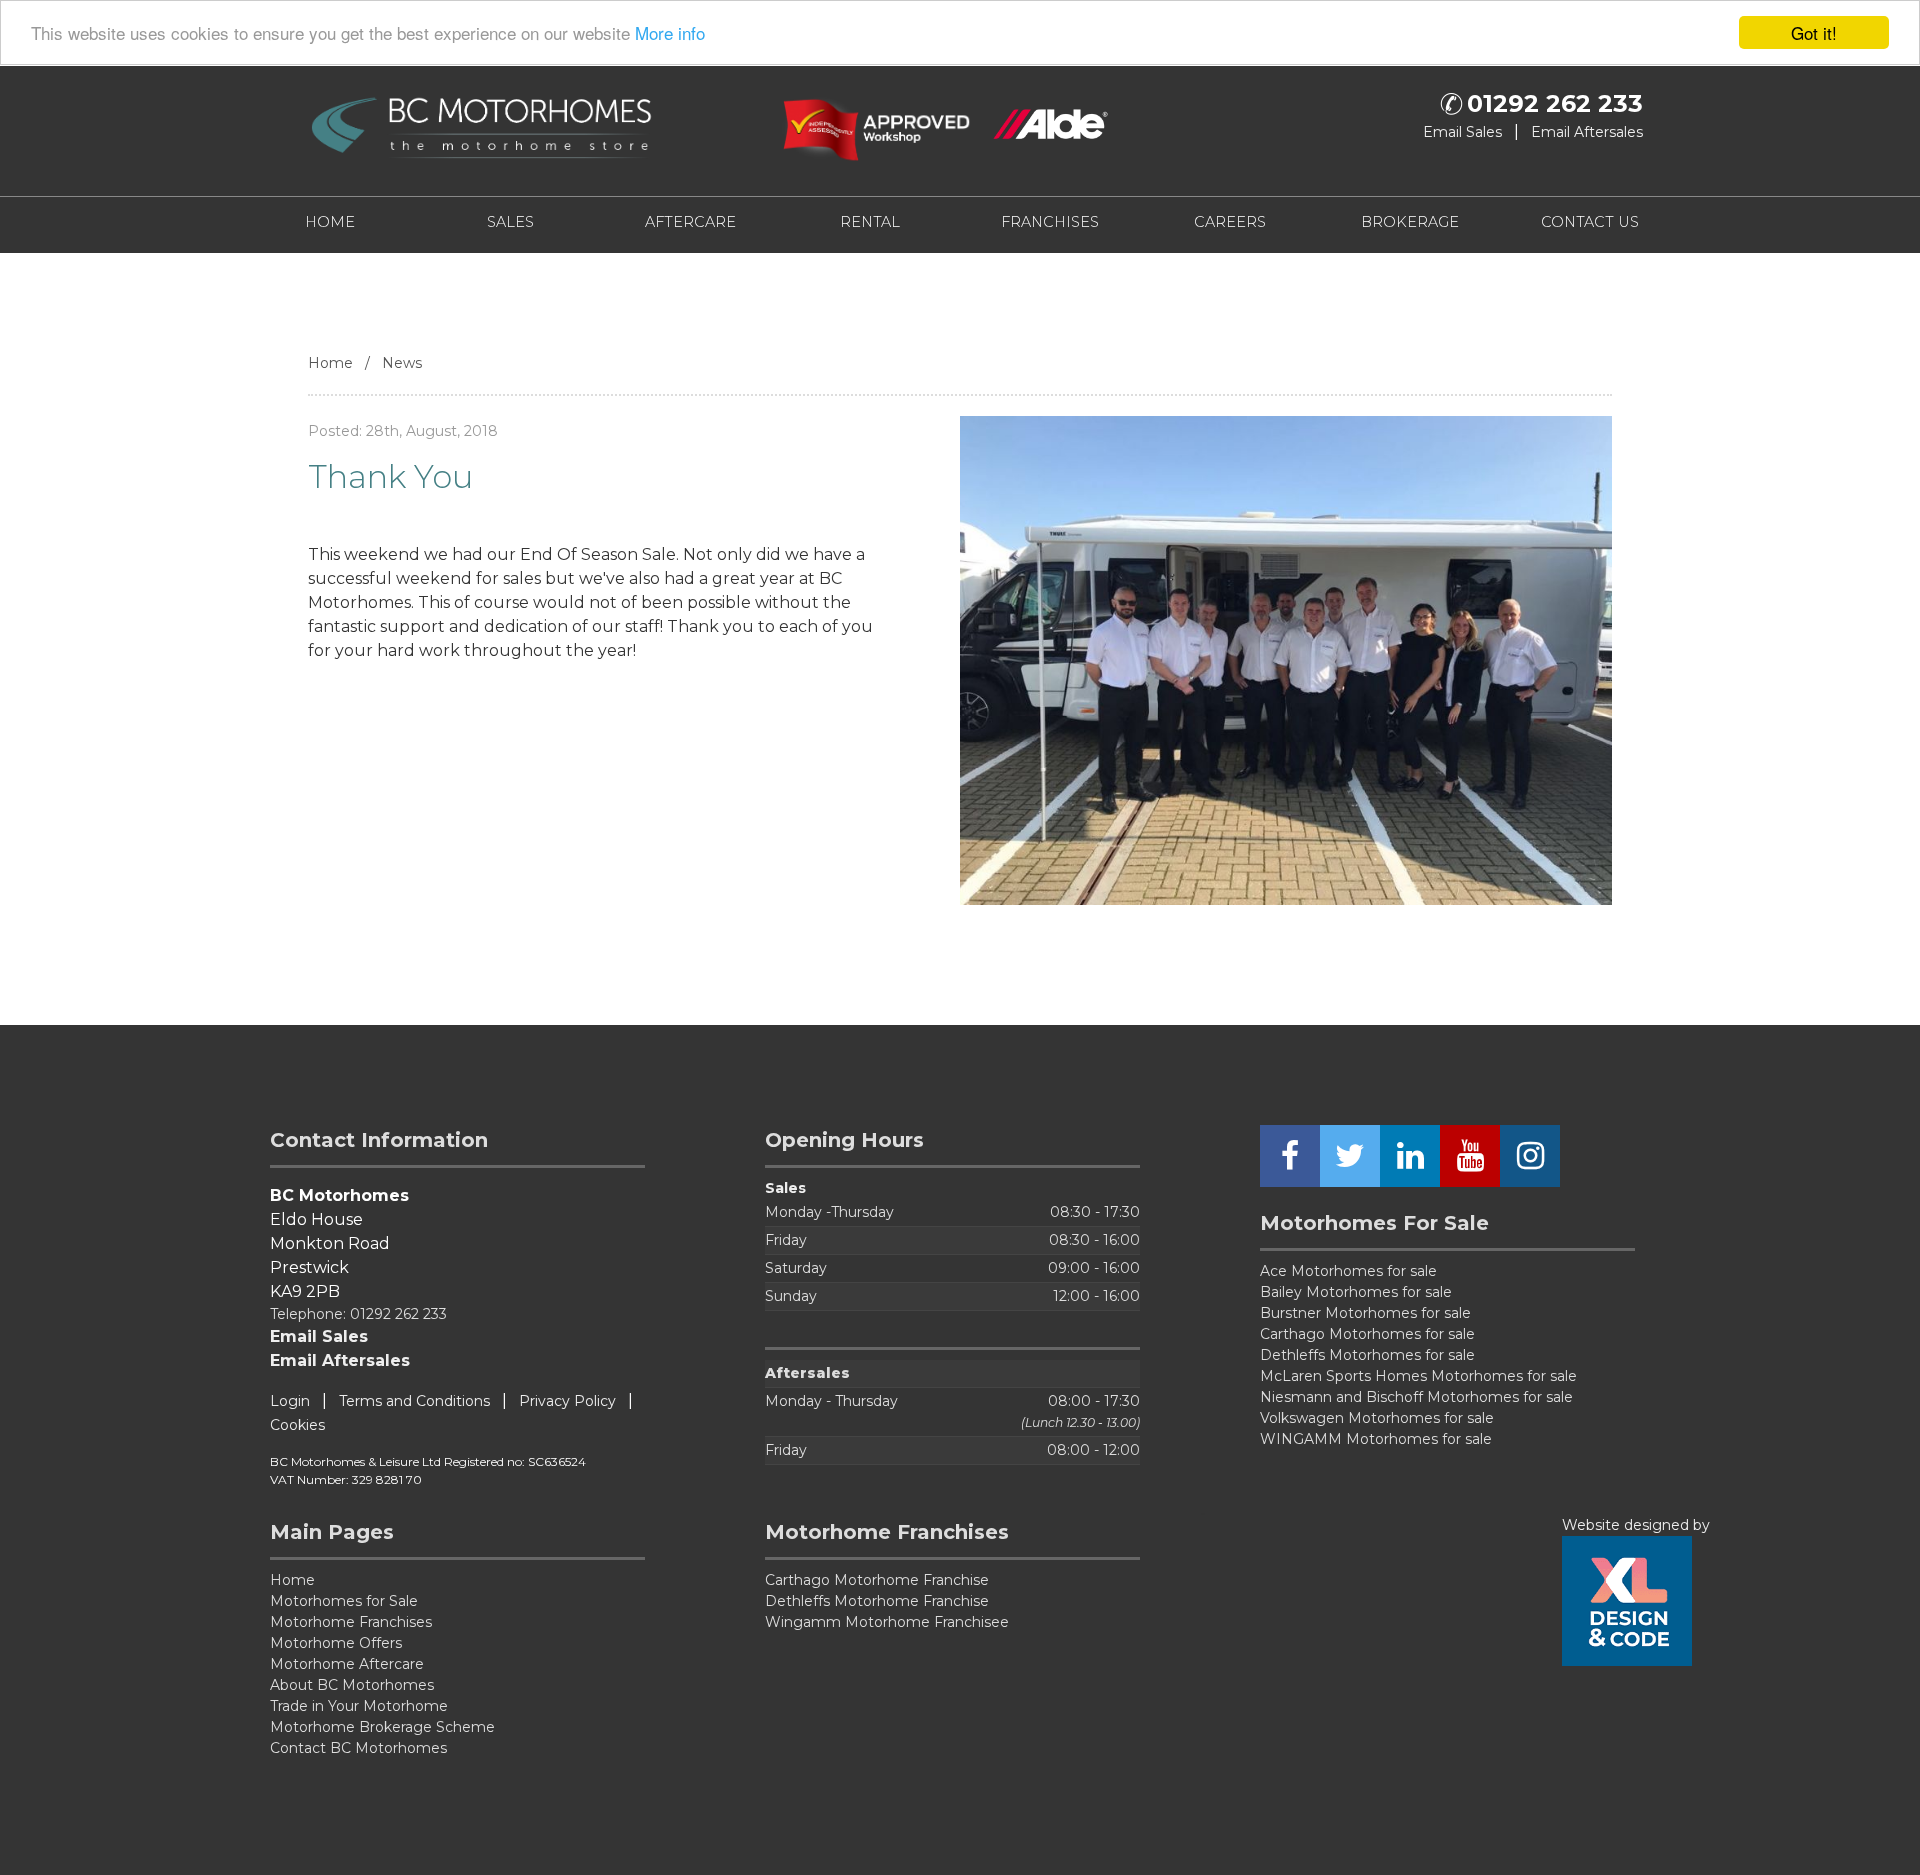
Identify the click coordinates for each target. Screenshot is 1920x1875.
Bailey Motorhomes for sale (1356, 1292)
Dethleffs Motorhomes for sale (1367, 1355)
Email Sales (1462, 132)
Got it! (1814, 32)
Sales (510, 222)
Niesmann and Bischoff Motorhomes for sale (1416, 1397)
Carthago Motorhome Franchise (877, 1580)
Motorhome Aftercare (347, 1664)
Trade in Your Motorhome (359, 1706)
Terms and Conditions (414, 1401)
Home (330, 222)
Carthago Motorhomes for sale (1367, 1334)
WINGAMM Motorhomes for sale (1376, 1439)
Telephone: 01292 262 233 (358, 1314)
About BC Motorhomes (352, 1685)
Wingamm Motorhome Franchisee (887, 1622)
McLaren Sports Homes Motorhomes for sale (1418, 1376)
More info (670, 33)
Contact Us (1590, 222)
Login (290, 1401)
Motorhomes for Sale (344, 1601)
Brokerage (1410, 222)
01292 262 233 (1555, 104)
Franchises (1050, 222)
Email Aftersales (1587, 132)
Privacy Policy (567, 1401)
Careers (1230, 222)
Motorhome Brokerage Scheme (382, 1727)
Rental (870, 222)
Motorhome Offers (336, 1643)
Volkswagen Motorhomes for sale (1377, 1418)
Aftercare (690, 222)
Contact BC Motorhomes (358, 1748)
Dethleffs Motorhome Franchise (877, 1601)
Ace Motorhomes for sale (1348, 1271)
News (402, 363)
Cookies (297, 1425)
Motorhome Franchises (351, 1622)
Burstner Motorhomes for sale (1365, 1313)
